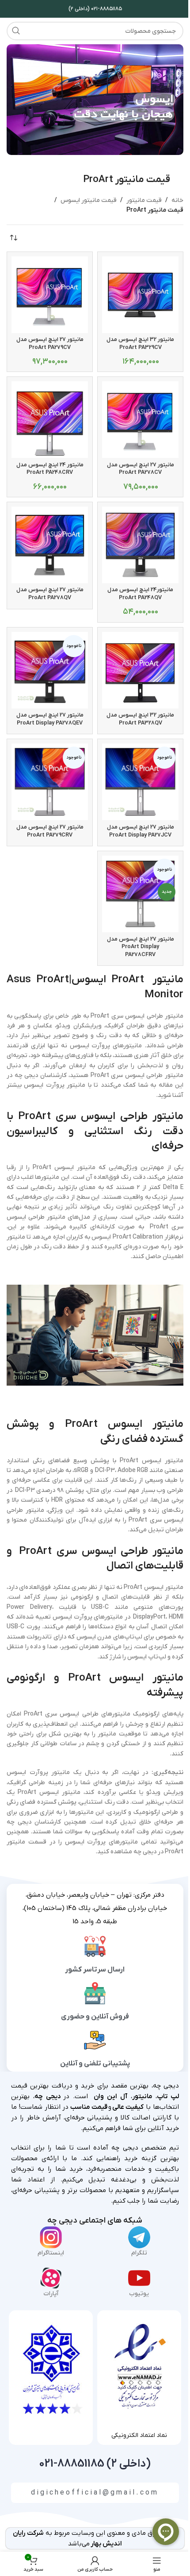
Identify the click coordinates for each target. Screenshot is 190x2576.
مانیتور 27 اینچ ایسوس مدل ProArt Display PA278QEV (50, 719)
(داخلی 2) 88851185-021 (95, 2464)
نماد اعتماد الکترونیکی (139, 2435)
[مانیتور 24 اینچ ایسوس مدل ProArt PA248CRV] (50, 420)
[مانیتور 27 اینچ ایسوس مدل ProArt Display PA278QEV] (50, 670)
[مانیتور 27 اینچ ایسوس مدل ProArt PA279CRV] (50, 782)
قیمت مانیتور (144, 200)
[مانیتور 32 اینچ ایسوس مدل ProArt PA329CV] (140, 295)
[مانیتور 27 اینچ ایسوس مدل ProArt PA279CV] (50, 295)
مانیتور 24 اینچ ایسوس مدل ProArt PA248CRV (50, 469)
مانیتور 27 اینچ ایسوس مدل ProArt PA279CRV (50, 831)
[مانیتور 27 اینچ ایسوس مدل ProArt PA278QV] (50, 545)
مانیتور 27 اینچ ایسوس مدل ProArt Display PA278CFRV (141, 947)
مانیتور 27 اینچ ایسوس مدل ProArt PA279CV (50, 344)
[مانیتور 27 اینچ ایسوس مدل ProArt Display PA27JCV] (140, 782)
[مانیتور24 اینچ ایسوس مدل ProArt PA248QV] (140, 545)
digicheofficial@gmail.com (95, 2493)
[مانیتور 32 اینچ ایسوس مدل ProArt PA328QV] (140, 670)
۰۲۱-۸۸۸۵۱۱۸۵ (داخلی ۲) (95, 9)
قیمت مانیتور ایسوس (89, 200)
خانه (177, 200)
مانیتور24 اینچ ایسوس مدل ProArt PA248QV (140, 594)
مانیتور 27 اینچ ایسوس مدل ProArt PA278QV (50, 594)
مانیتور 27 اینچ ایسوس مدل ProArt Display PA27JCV (141, 831)
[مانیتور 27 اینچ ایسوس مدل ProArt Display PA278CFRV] (140, 894)
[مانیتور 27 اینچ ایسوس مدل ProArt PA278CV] (140, 420)
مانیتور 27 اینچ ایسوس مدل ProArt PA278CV (141, 469)
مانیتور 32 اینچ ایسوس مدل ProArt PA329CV (140, 344)
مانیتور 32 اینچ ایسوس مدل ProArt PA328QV (140, 719)
